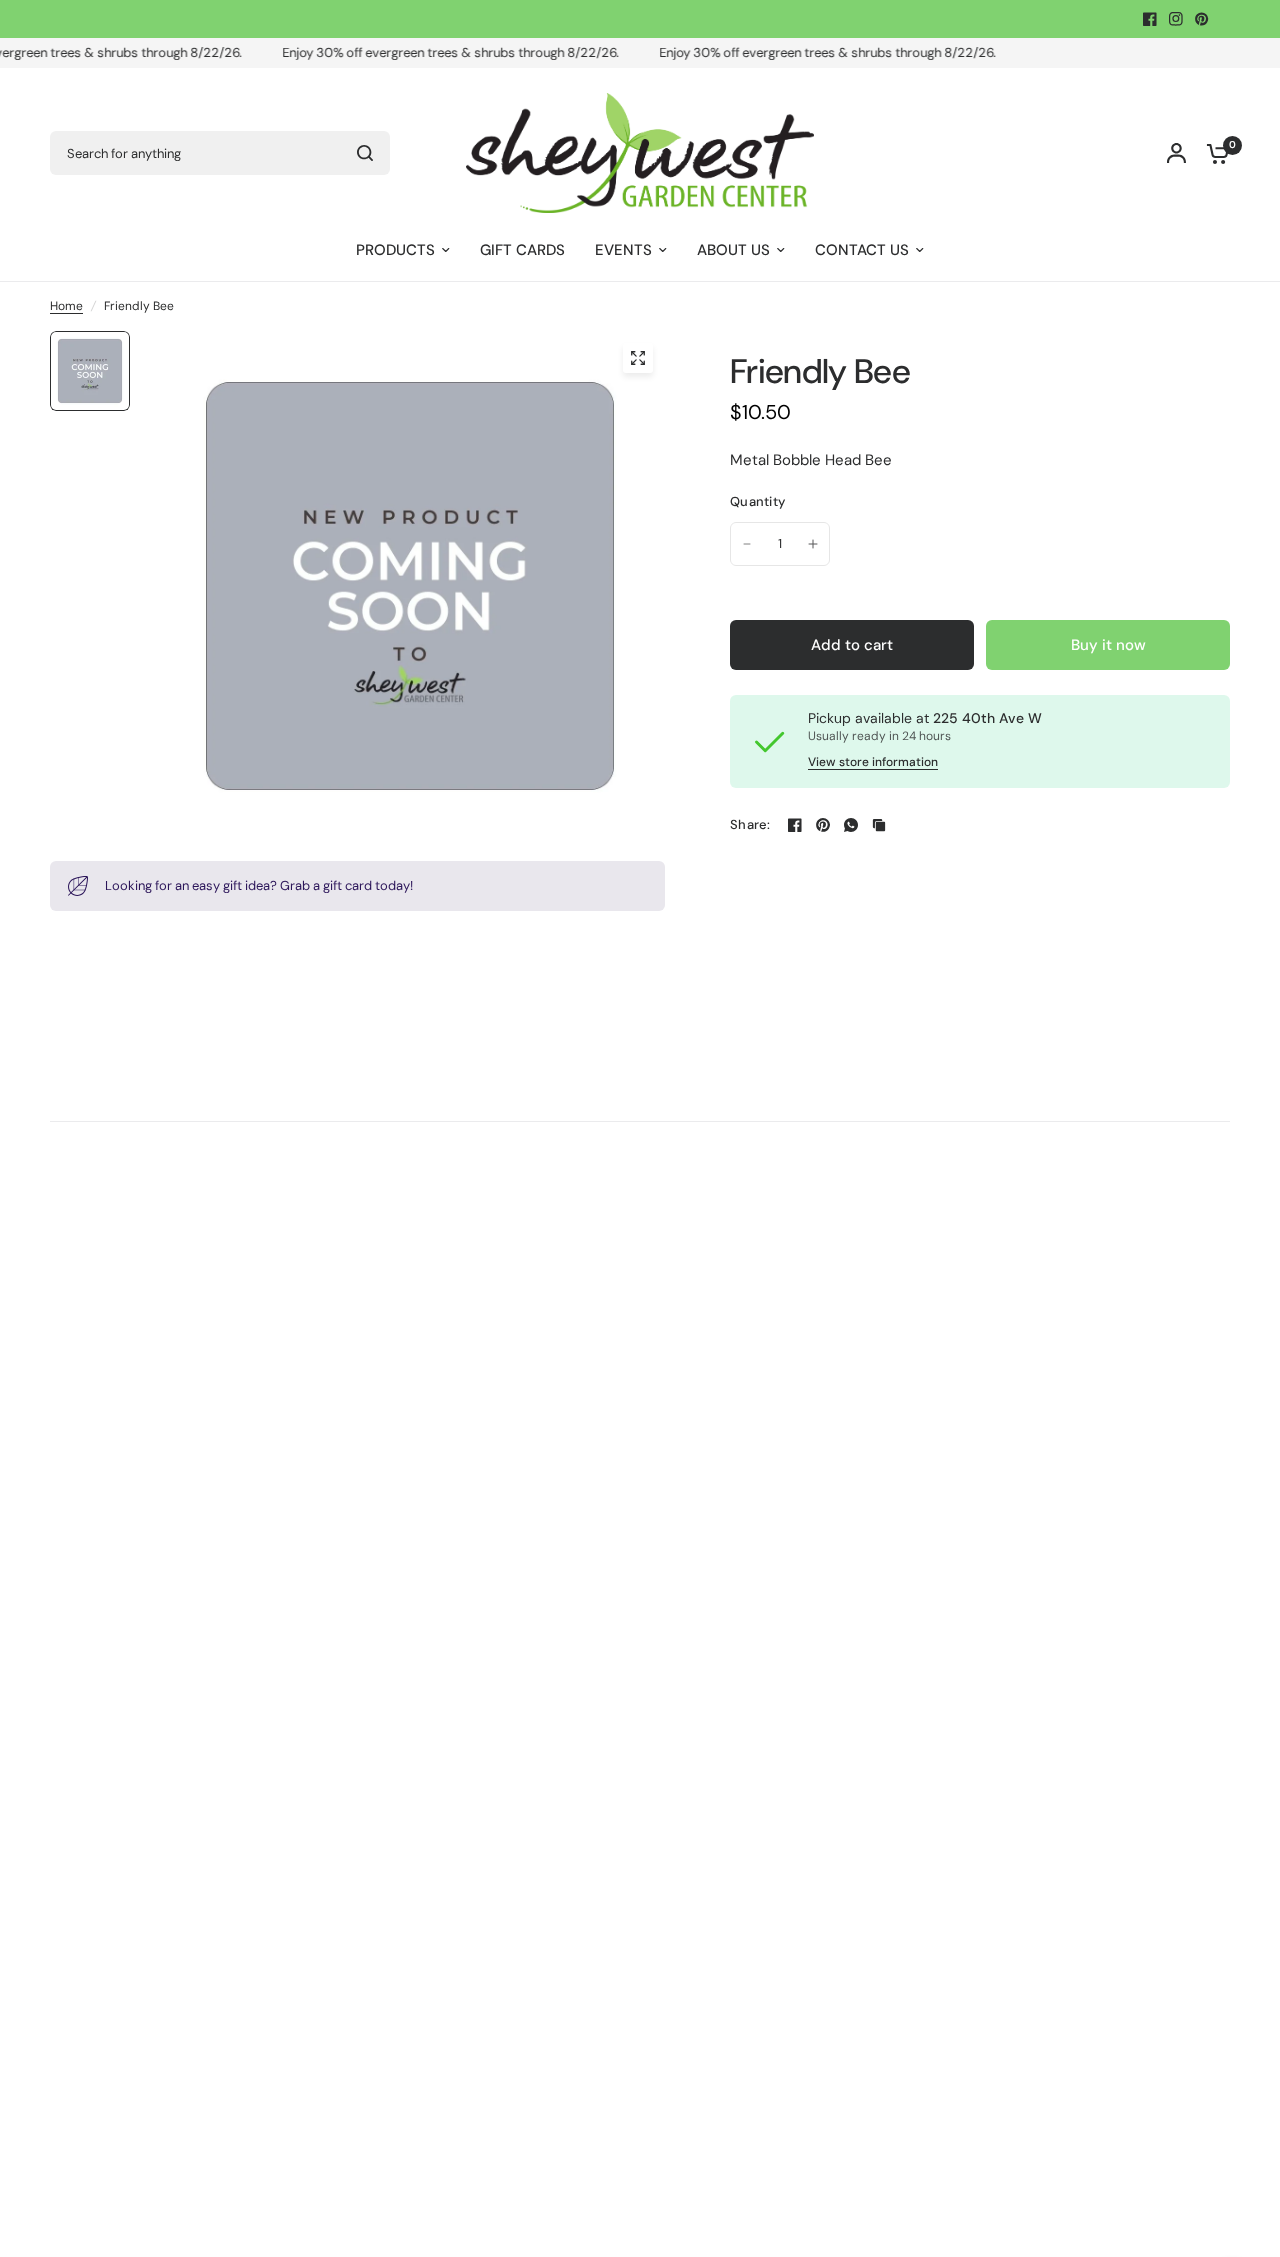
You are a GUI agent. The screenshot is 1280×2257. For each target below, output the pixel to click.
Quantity (757, 501)
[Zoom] (638, 358)
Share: (750, 824)
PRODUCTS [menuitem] (395, 250)
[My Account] (1176, 153)
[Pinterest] (1202, 19)
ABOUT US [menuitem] (733, 250)
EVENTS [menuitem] (623, 250)
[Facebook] (1150, 19)
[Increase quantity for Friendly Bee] (813, 544)
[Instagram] (1176, 19)
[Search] (365, 153)
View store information (873, 762)
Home (66, 306)
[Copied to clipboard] (879, 825)
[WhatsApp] (851, 825)
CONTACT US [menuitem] (862, 250)
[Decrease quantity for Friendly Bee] (747, 544)
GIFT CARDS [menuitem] (522, 250)
